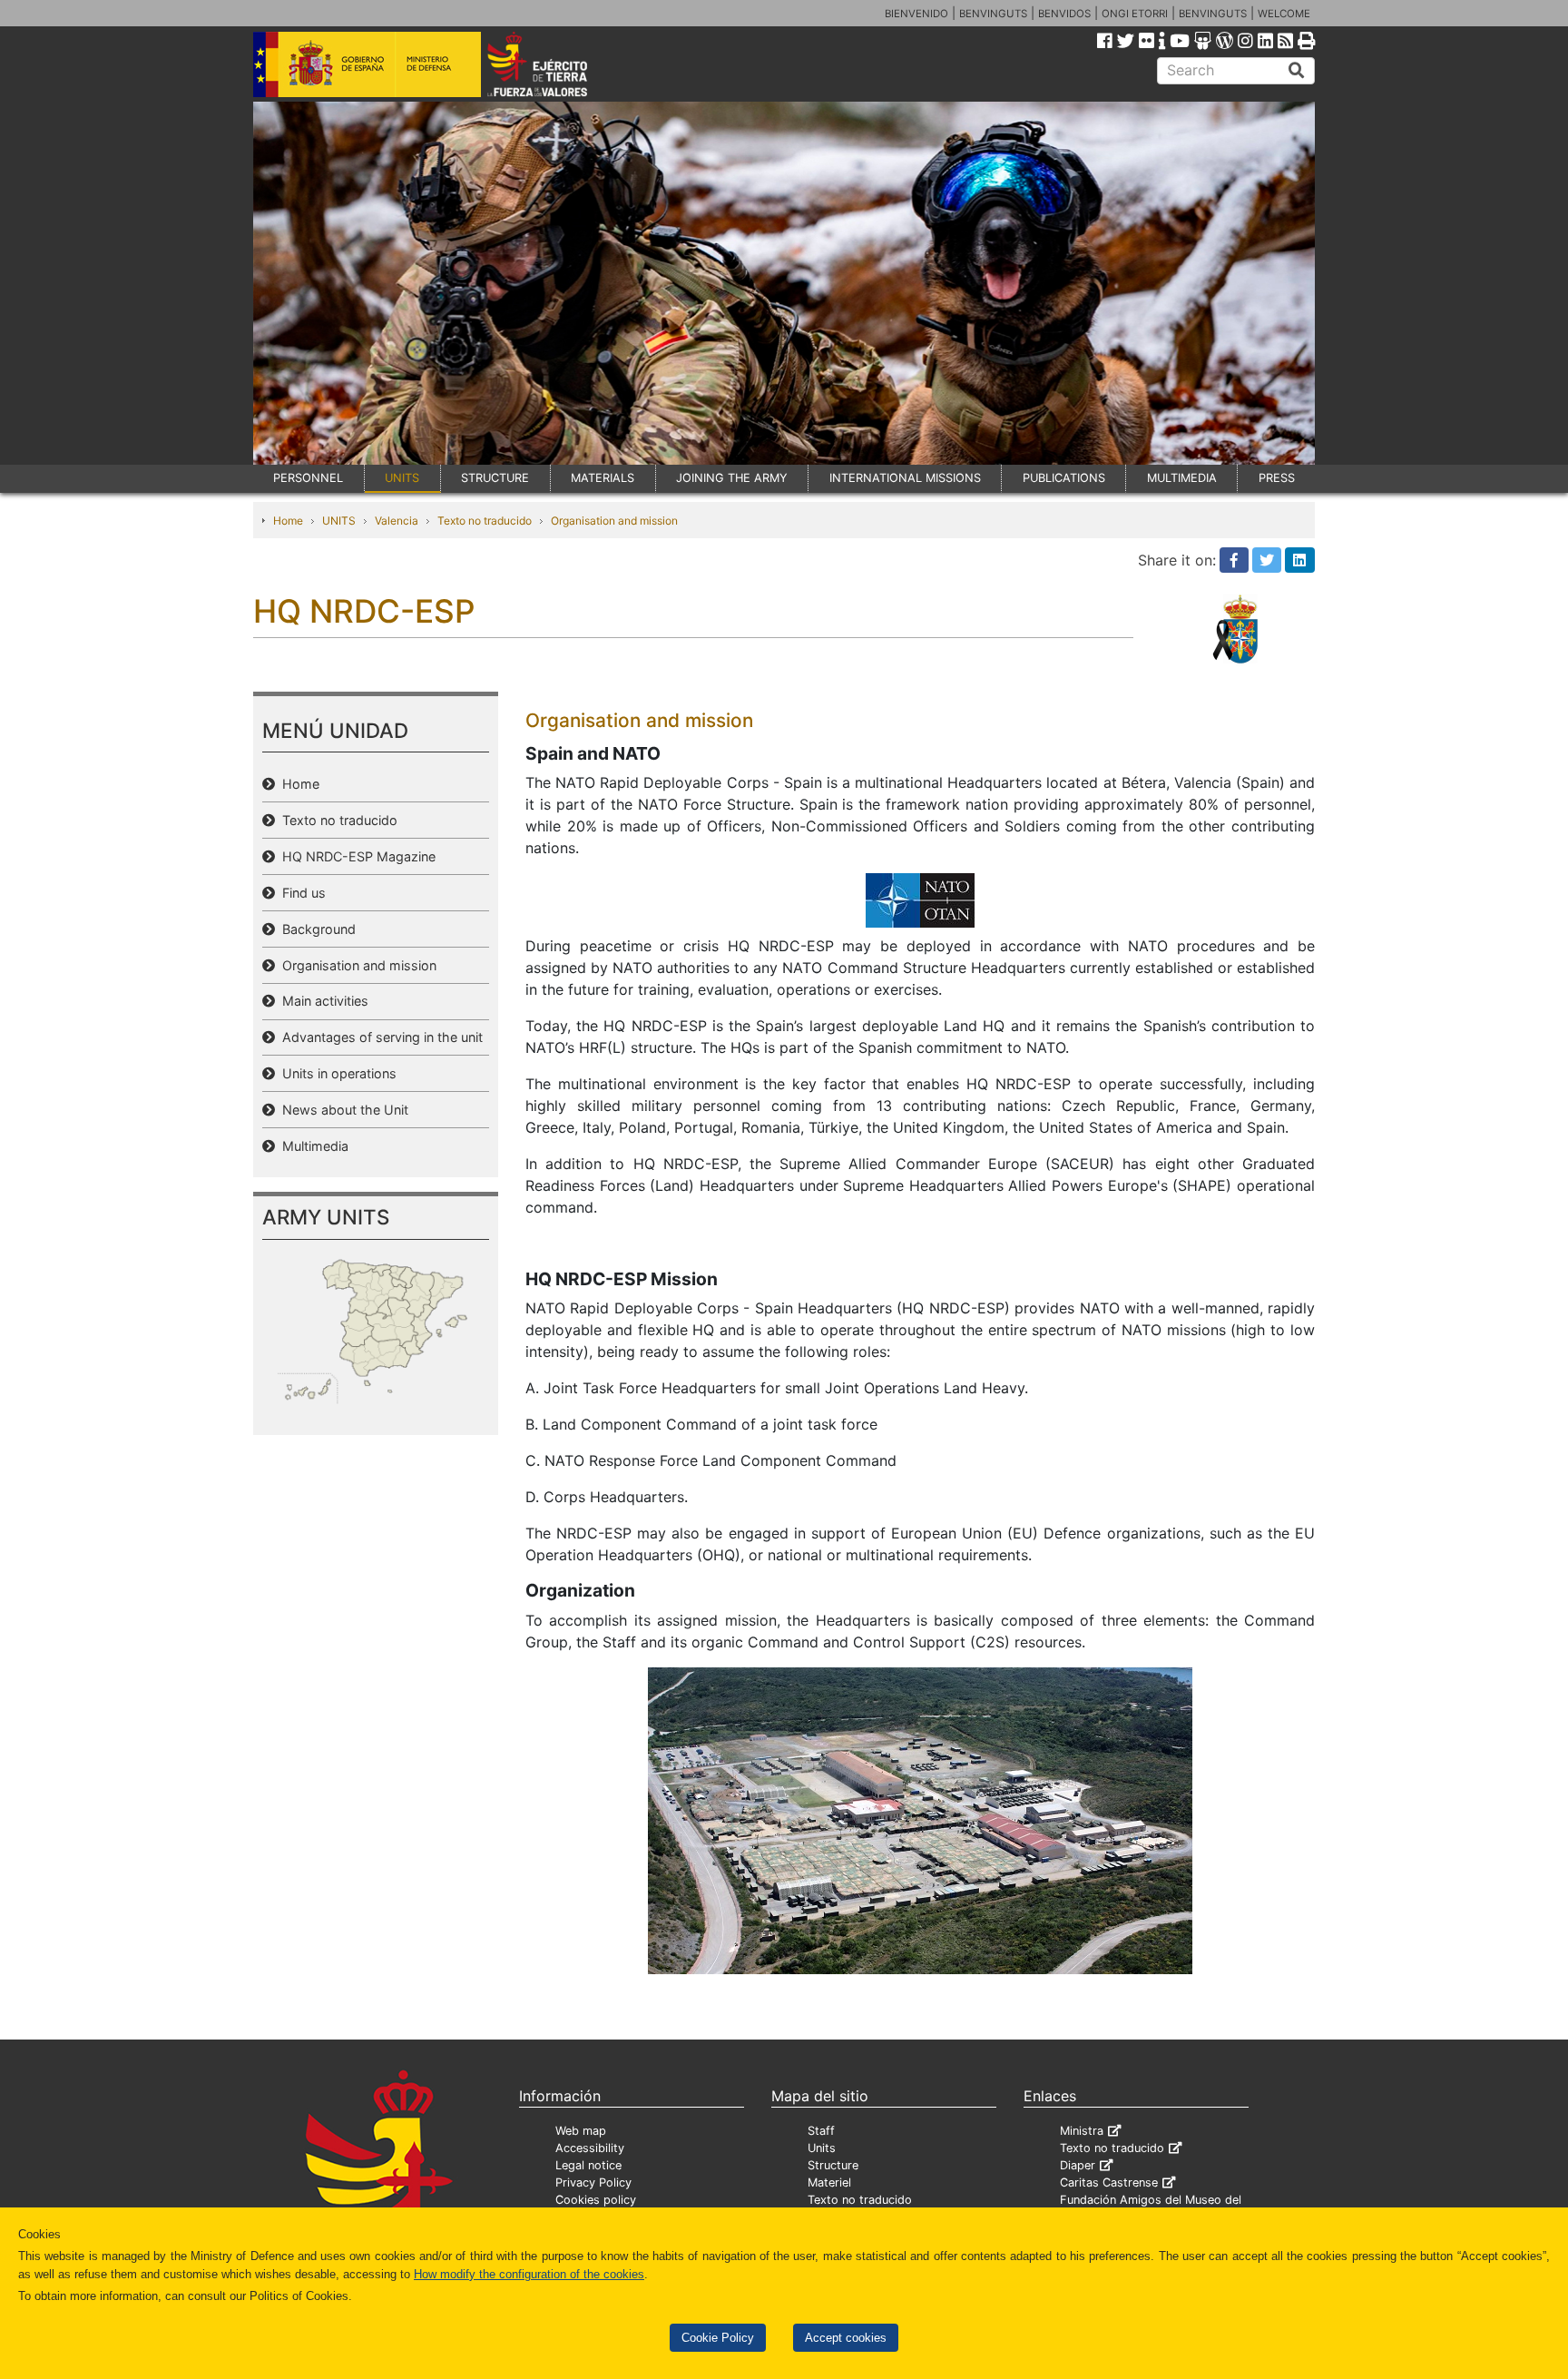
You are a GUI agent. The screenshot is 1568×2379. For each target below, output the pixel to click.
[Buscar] (1297, 71)
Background (315, 929)
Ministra (1082, 2131)
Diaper (1078, 2165)
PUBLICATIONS (1064, 478)
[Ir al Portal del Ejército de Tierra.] (558, 63)
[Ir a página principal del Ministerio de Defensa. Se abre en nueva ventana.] (367, 63)
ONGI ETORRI (1135, 14)
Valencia (397, 521)
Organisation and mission (614, 521)
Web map (581, 2131)
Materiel (829, 2182)
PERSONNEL (308, 478)
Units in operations (336, 1073)
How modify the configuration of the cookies (529, 2274)
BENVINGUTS (993, 14)
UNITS (402, 478)
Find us (300, 893)
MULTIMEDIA (1182, 478)
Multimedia (312, 1146)
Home (288, 521)
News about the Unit (342, 1110)
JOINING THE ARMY (732, 478)
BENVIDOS (1064, 14)
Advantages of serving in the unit (379, 1037)
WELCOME (1284, 14)
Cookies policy (596, 2200)
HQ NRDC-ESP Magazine (355, 856)
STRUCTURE (495, 478)
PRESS (1277, 478)
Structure (833, 2165)
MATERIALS (603, 478)
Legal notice (588, 2165)
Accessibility (590, 2148)
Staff (821, 2131)
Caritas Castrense (1109, 2182)
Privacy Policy (593, 2182)
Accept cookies (846, 2338)
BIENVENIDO (916, 14)
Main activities (322, 1001)
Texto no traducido (485, 521)
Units (822, 2148)
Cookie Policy (718, 2338)
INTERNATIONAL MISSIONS (905, 478)
